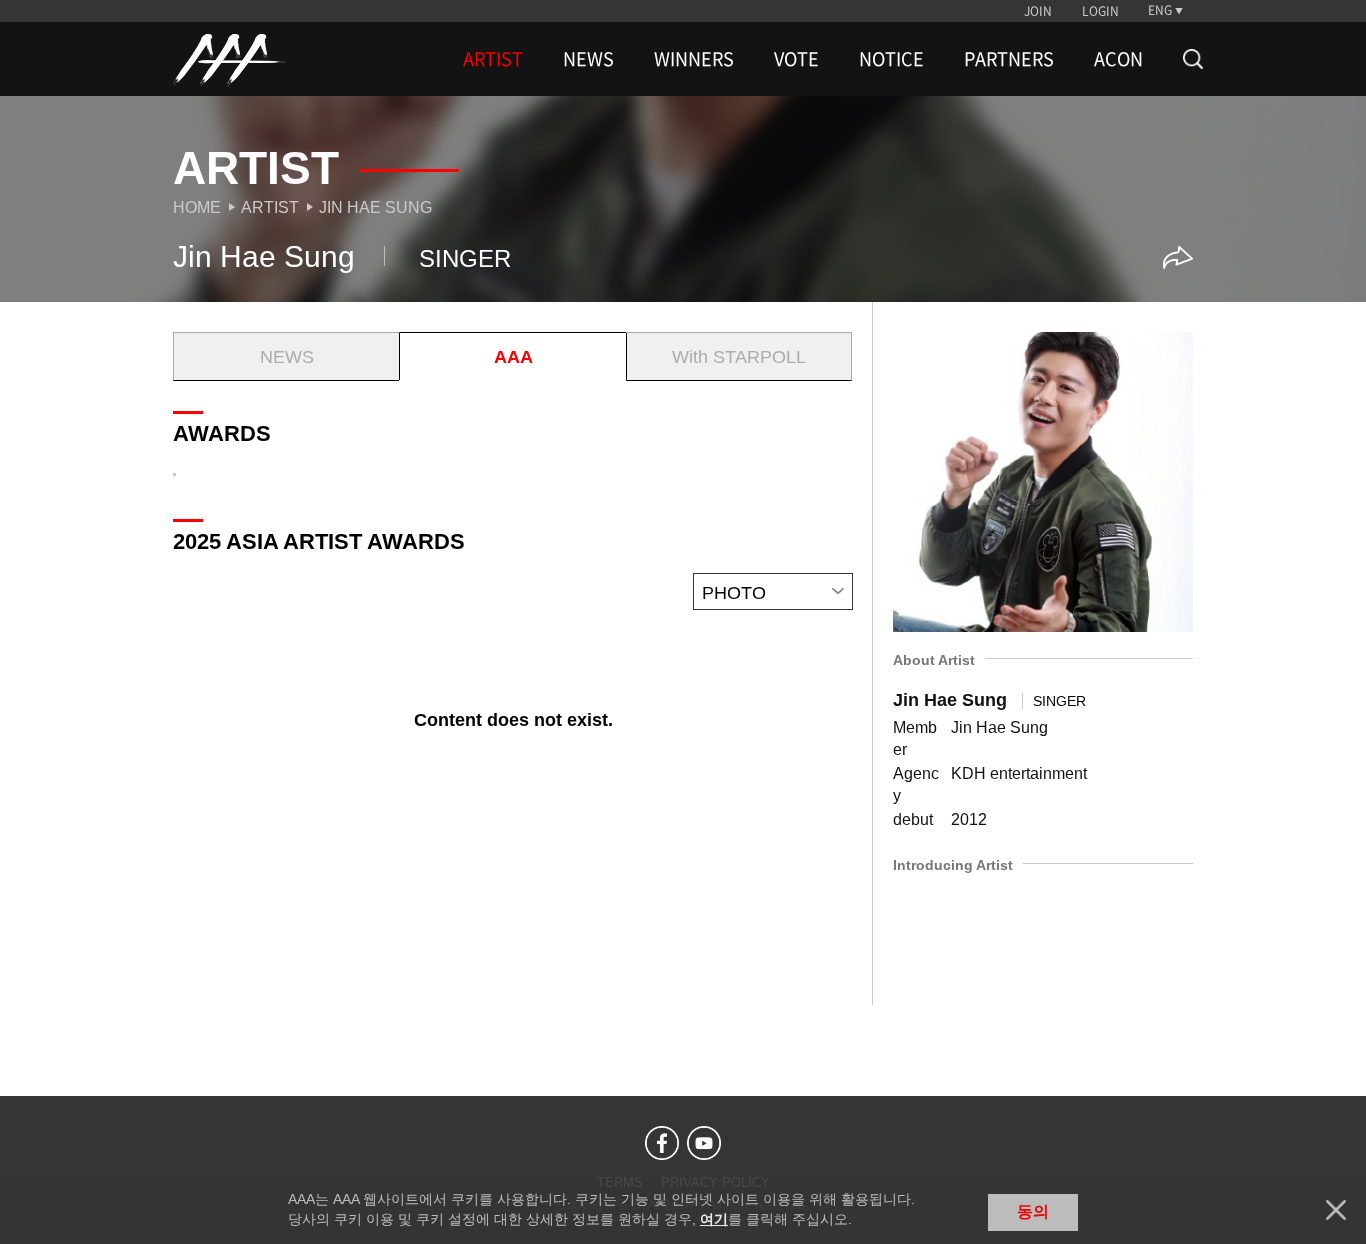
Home (197, 207)
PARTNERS (1009, 59)
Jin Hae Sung (375, 207)
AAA (513, 357)
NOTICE (891, 59)
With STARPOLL (739, 357)
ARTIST (493, 59)
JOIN (1038, 11)
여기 (714, 1219)
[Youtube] (704, 1143)
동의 (1033, 1211)
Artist (270, 207)
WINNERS (694, 59)
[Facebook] (662, 1143)
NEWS (588, 59)
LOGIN (1100, 11)
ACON (1118, 59)
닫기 (1336, 1210)
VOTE (796, 59)
